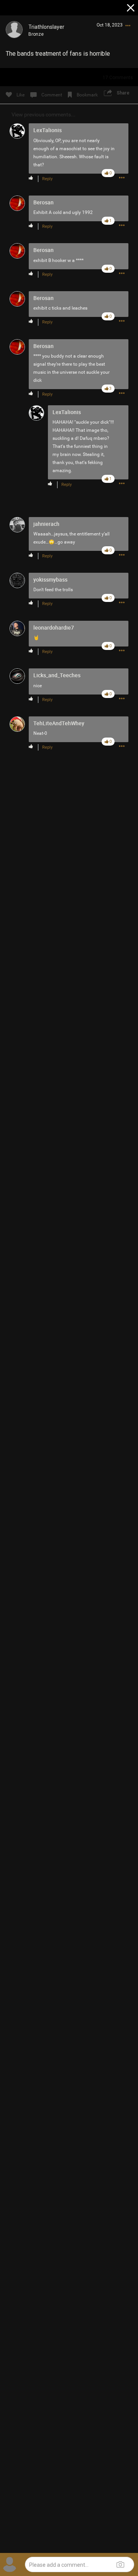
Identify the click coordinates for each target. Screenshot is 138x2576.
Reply (47, 179)
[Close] (131, 9)
